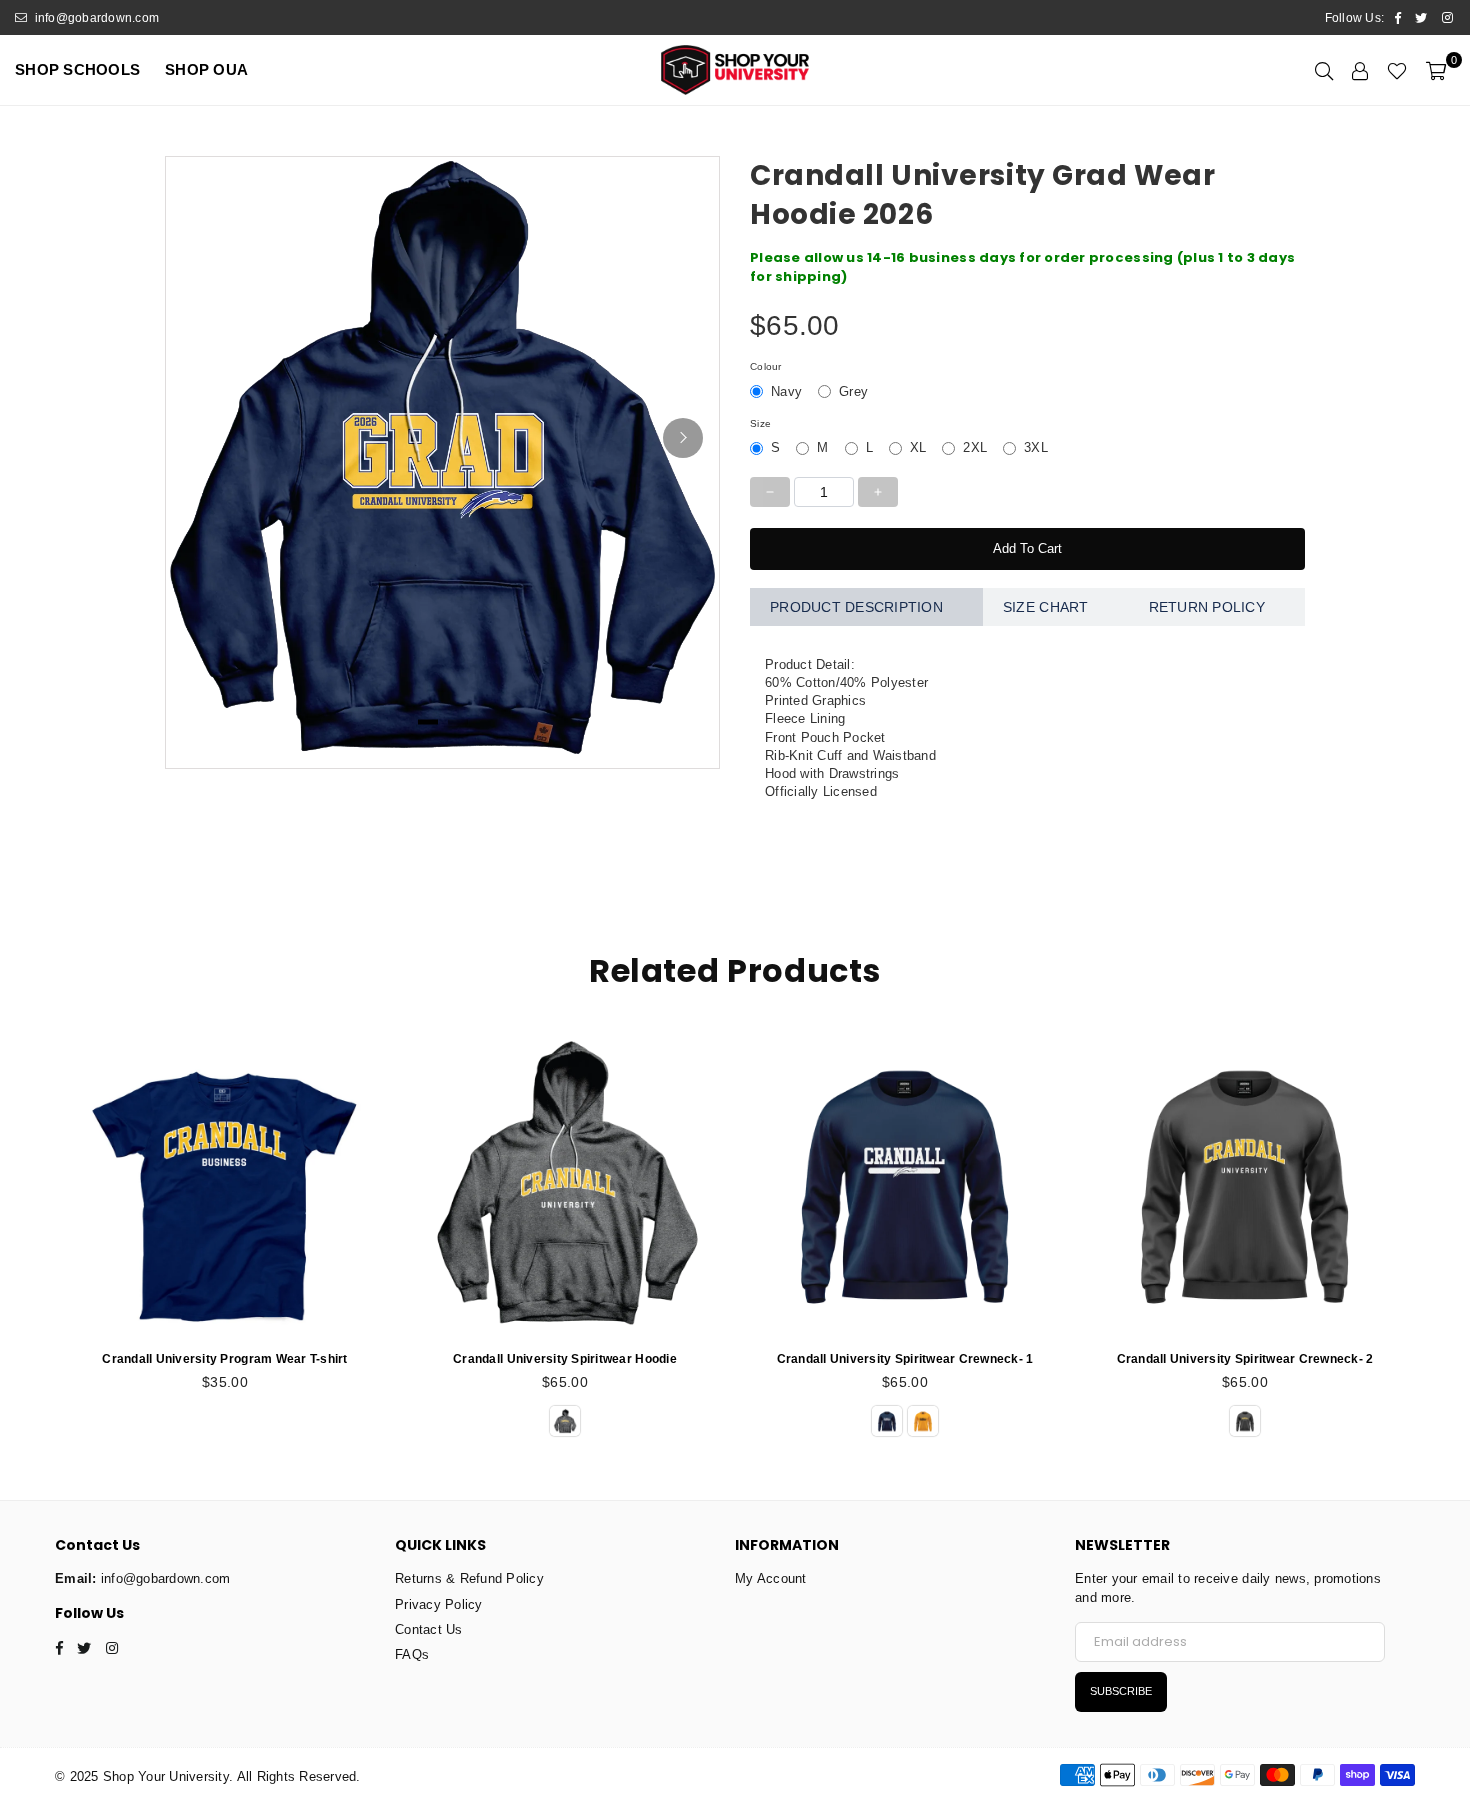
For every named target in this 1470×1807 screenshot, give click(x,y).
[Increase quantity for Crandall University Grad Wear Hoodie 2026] (878, 492)
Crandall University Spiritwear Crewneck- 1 (905, 1359)
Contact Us (429, 1629)
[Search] (1324, 70)
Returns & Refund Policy (469, 1578)
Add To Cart (1027, 548)
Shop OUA (206, 69)
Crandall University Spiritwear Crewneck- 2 (1245, 1359)
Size (760, 423)
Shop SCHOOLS (77, 69)
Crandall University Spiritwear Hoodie (565, 1359)
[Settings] (1360, 70)
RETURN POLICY (1207, 607)
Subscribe (1121, 1691)
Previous (32, 1237)
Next (1437, 1237)
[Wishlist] (1397, 70)
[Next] (683, 438)
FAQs (412, 1654)
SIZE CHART (1046, 607)
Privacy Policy (439, 1604)
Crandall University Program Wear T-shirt (224, 1359)
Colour (766, 366)
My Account (771, 1578)
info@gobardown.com (95, 18)
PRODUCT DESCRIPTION (856, 607)
